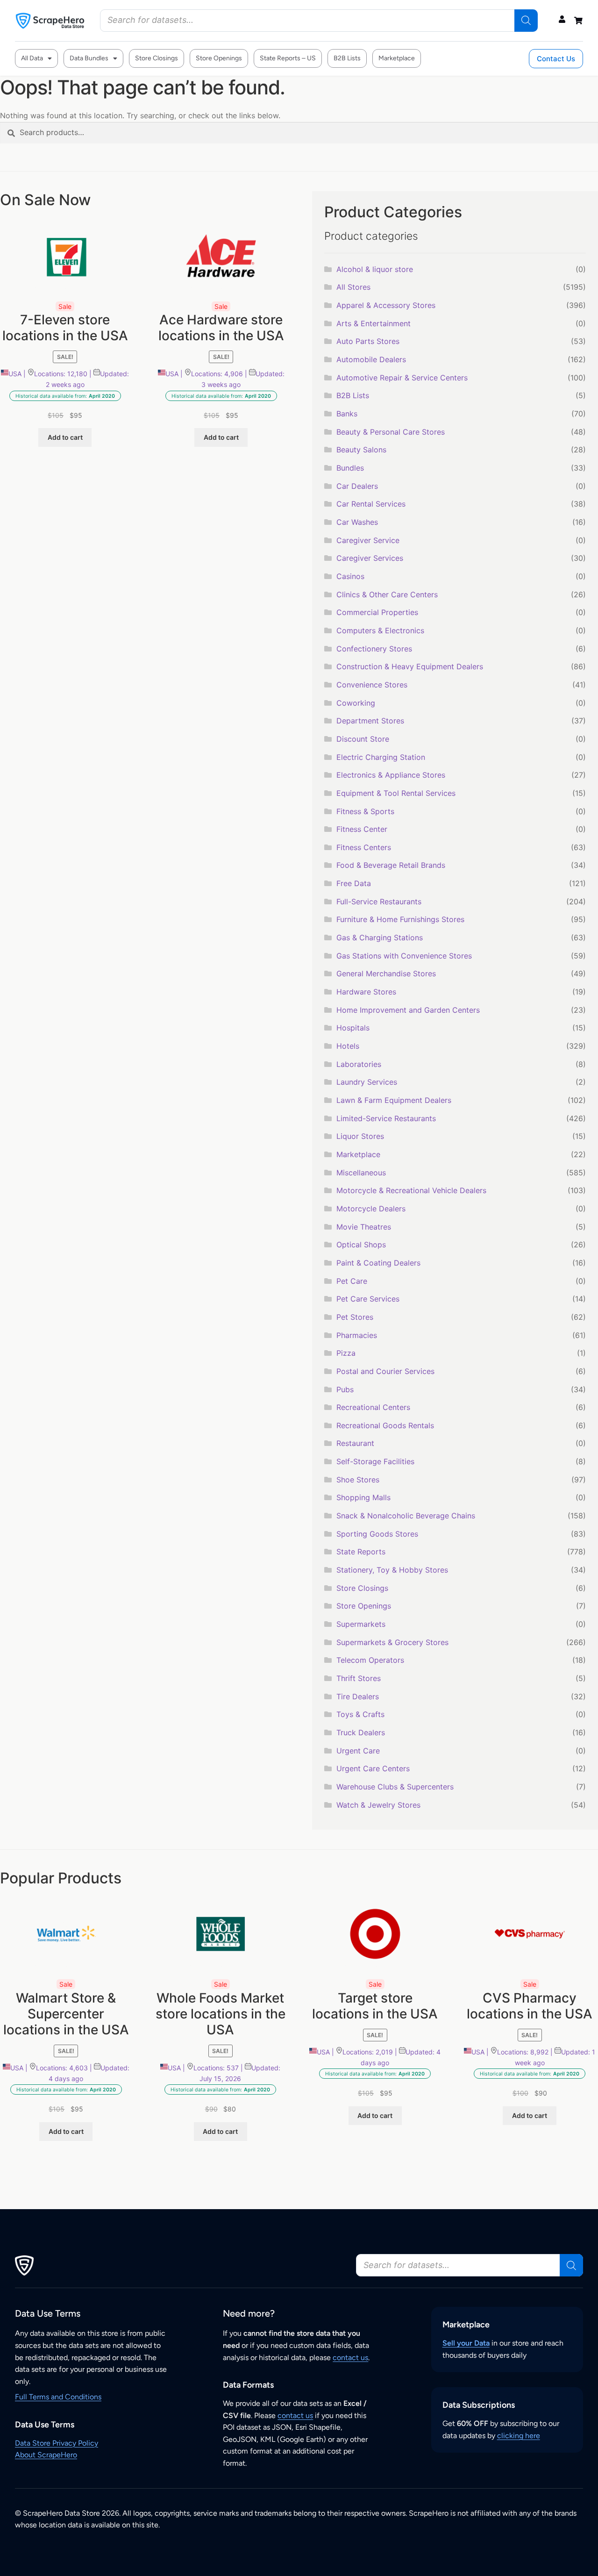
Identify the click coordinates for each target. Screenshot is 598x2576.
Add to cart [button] (65, 437)
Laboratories (359, 1064)
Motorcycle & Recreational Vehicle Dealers (411, 1190)
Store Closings (157, 58)
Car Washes (357, 522)
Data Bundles (89, 58)
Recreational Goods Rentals (385, 1425)
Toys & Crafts (360, 1714)
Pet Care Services (368, 1299)
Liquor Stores (360, 1136)
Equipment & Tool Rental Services (396, 793)
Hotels (348, 1046)
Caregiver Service (368, 540)
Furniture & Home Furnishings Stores (400, 919)
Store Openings (219, 58)
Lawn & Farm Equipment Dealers (394, 1100)
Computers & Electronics (380, 630)
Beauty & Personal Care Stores (391, 432)
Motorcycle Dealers (371, 1209)
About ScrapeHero (46, 2455)
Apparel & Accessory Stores (386, 305)
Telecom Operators (370, 1660)
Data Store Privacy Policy (57, 2443)
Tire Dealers (358, 1696)
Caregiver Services (370, 558)
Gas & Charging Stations (380, 937)
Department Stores (370, 721)
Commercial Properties (377, 612)
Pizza (346, 1353)
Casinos (350, 576)
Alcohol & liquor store (375, 269)
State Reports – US (288, 58)
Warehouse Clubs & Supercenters (395, 1787)
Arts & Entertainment (374, 323)
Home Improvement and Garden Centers (408, 1010)
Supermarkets (361, 1624)
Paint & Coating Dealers (378, 1263)
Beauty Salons (361, 450)
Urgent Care (358, 1751)
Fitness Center (362, 829)
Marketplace (397, 58)
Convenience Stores (372, 685)
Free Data (354, 883)
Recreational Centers (373, 1407)
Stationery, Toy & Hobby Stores (392, 1570)
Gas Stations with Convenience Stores (404, 956)
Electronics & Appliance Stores (391, 775)
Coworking (356, 703)
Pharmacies (357, 1335)
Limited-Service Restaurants (386, 1118)
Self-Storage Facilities (375, 1461)
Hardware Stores (366, 992)
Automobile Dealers (371, 359)
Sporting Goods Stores (377, 1534)
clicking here (519, 2436)
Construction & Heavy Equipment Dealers (410, 666)
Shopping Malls (363, 1497)
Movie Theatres (364, 1227)
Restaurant (355, 1443)
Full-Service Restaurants (379, 902)
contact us (350, 2358)
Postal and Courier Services (385, 1371)
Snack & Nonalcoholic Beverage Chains (406, 1516)
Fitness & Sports (365, 811)
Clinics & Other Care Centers (387, 594)
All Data (32, 58)
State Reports (361, 1552)
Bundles (350, 468)
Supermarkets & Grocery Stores (392, 1642)
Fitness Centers (364, 847)
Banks (347, 414)
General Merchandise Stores (386, 973)
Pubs (345, 1389)
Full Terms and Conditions (58, 2397)
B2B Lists (347, 58)
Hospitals (353, 1028)
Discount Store (363, 739)
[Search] (526, 21)
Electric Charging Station (381, 757)
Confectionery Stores (374, 649)
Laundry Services (367, 1082)
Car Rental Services (371, 504)
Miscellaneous (361, 1173)
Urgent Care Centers (373, 1768)
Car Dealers (357, 486)
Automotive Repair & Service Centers (402, 378)
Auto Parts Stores (368, 341)
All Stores (353, 287)
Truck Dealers (361, 1732)
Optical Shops (361, 1245)
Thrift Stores (359, 1678)
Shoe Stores (358, 1480)
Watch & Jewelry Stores (378, 1805)
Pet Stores (355, 1317)
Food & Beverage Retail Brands (391, 865)
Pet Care (352, 1281)
